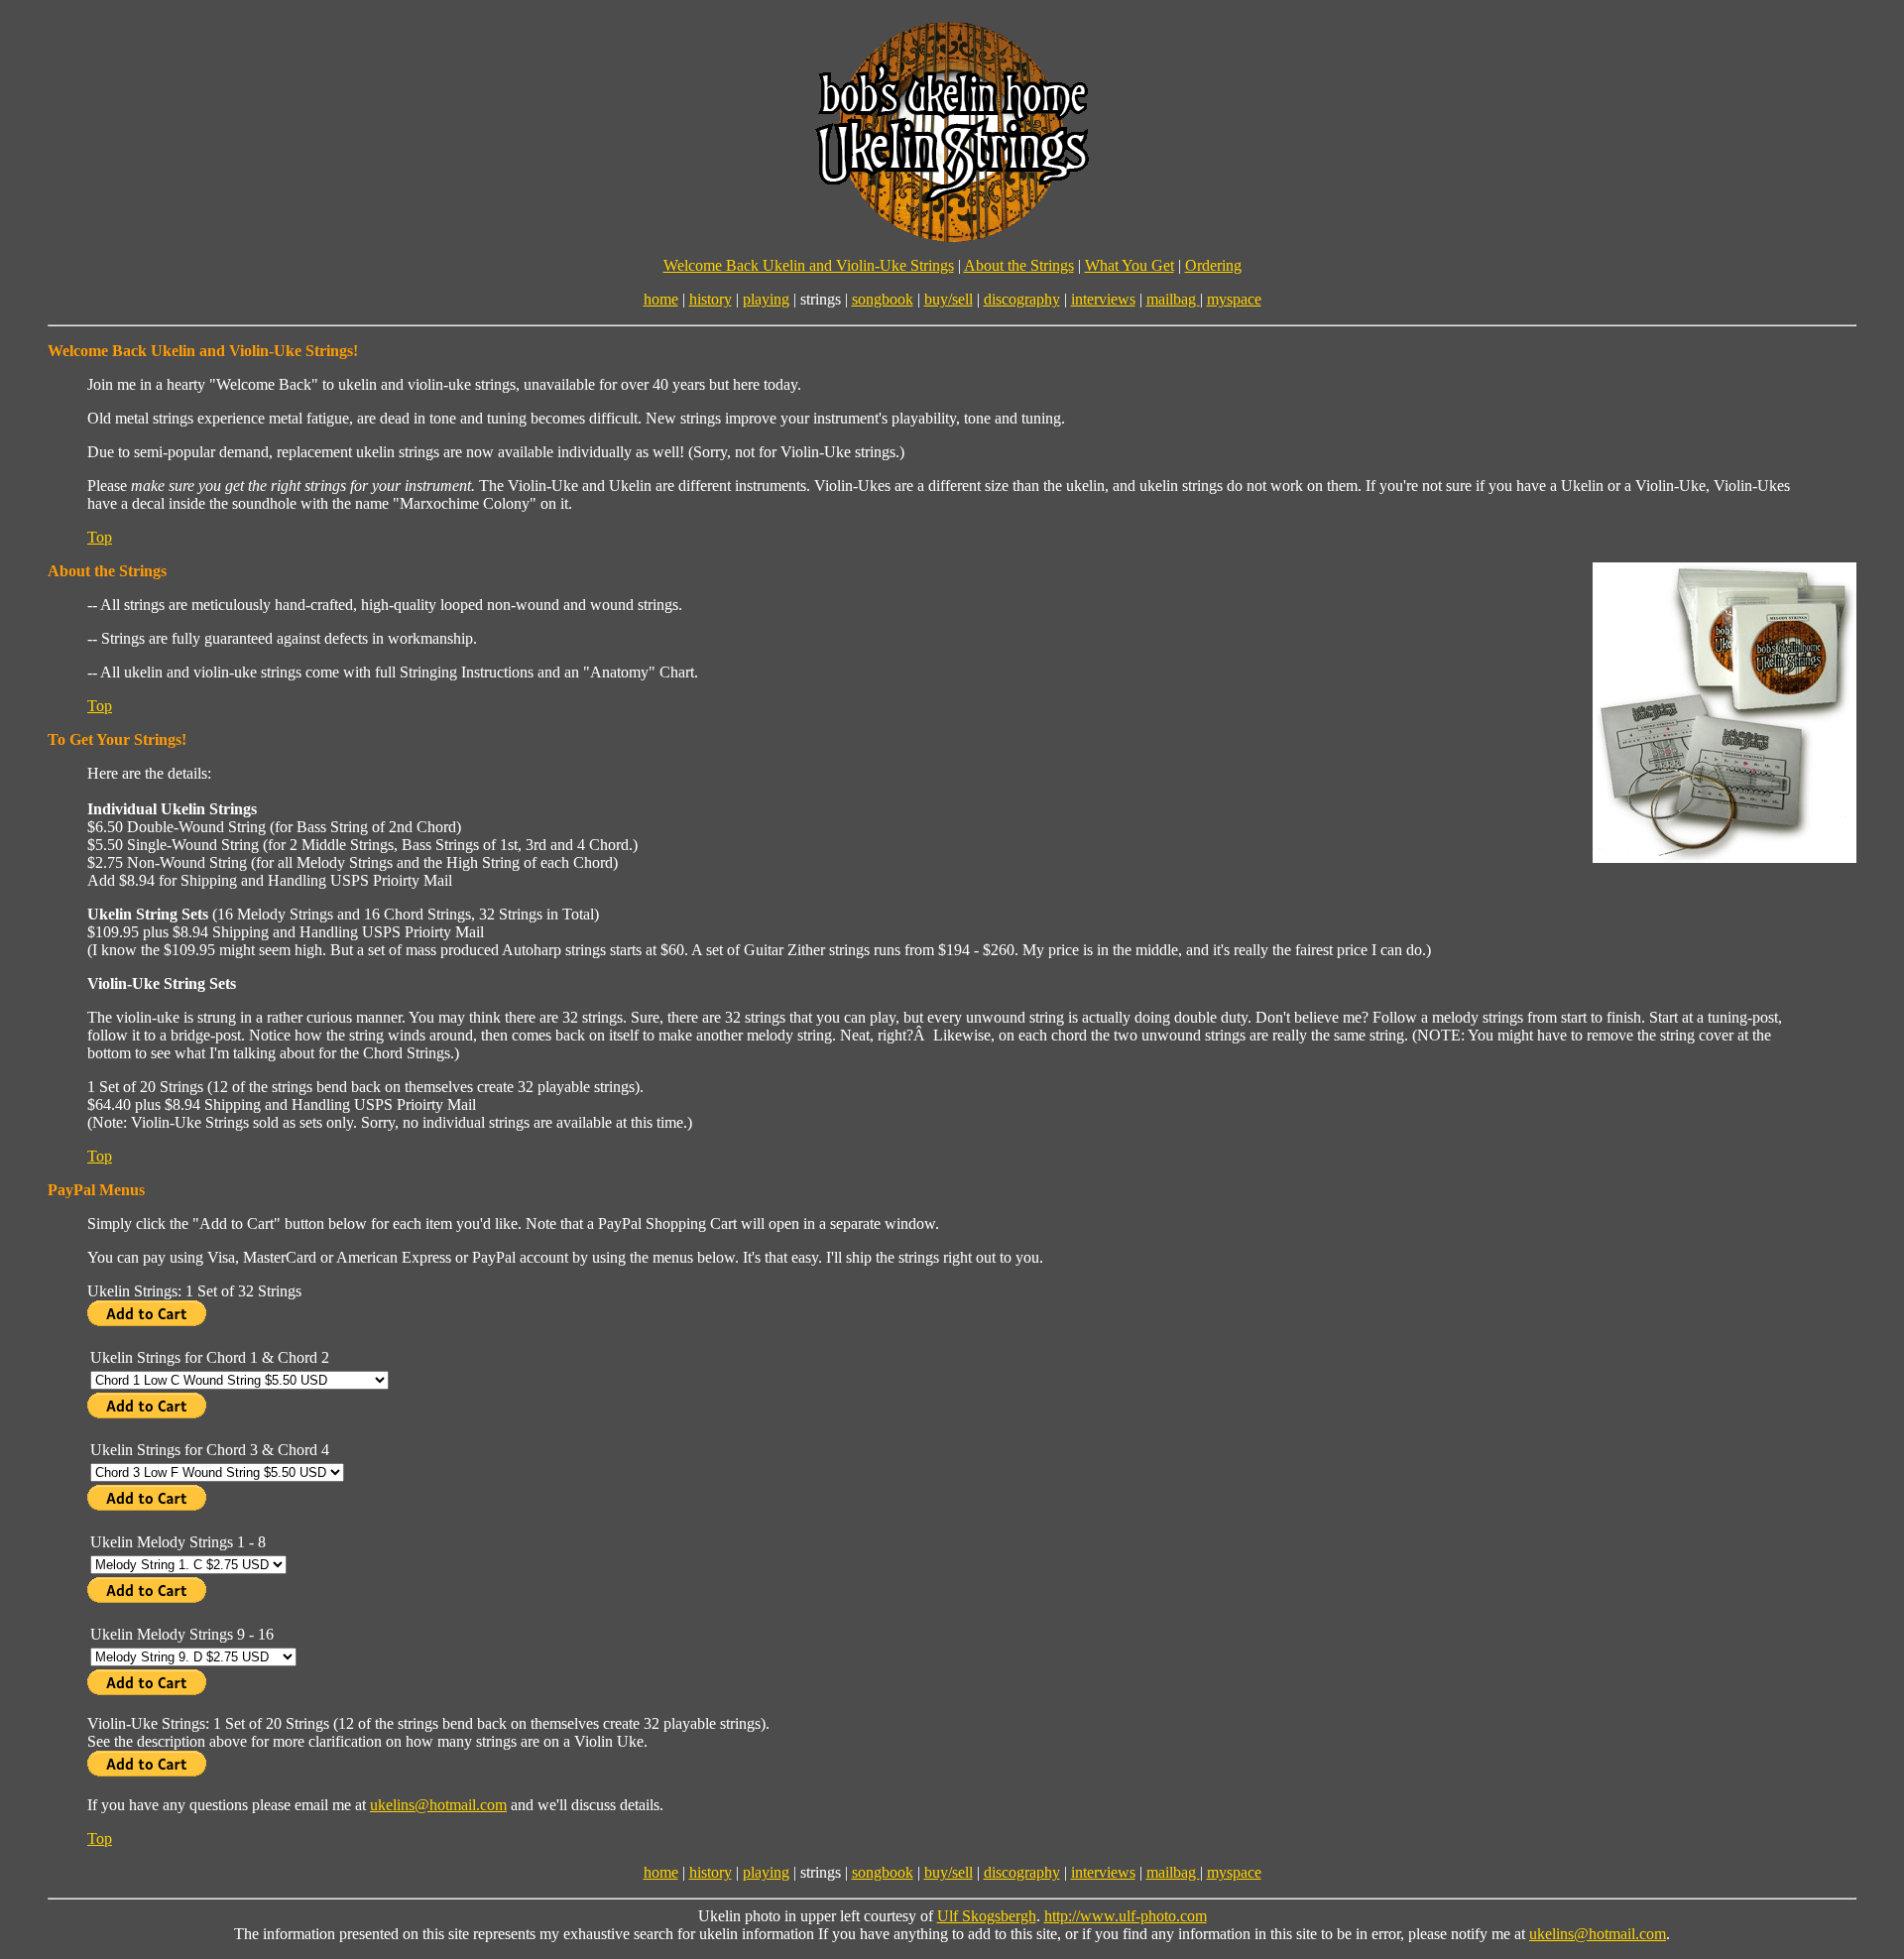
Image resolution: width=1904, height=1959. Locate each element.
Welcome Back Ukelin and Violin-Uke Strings (809, 265)
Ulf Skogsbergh (987, 1916)
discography (1022, 299)
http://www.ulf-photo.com (1126, 1916)
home (661, 299)
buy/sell (949, 299)
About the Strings (1019, 265)
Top (100, 537)
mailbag (1173, 299)
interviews (1103, 299)
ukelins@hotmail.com (438, 1805)
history (711, 299)
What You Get (1130, 265)
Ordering (1213, 265)
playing (766, 299)
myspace (1234, 299)
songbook (883, 299)
